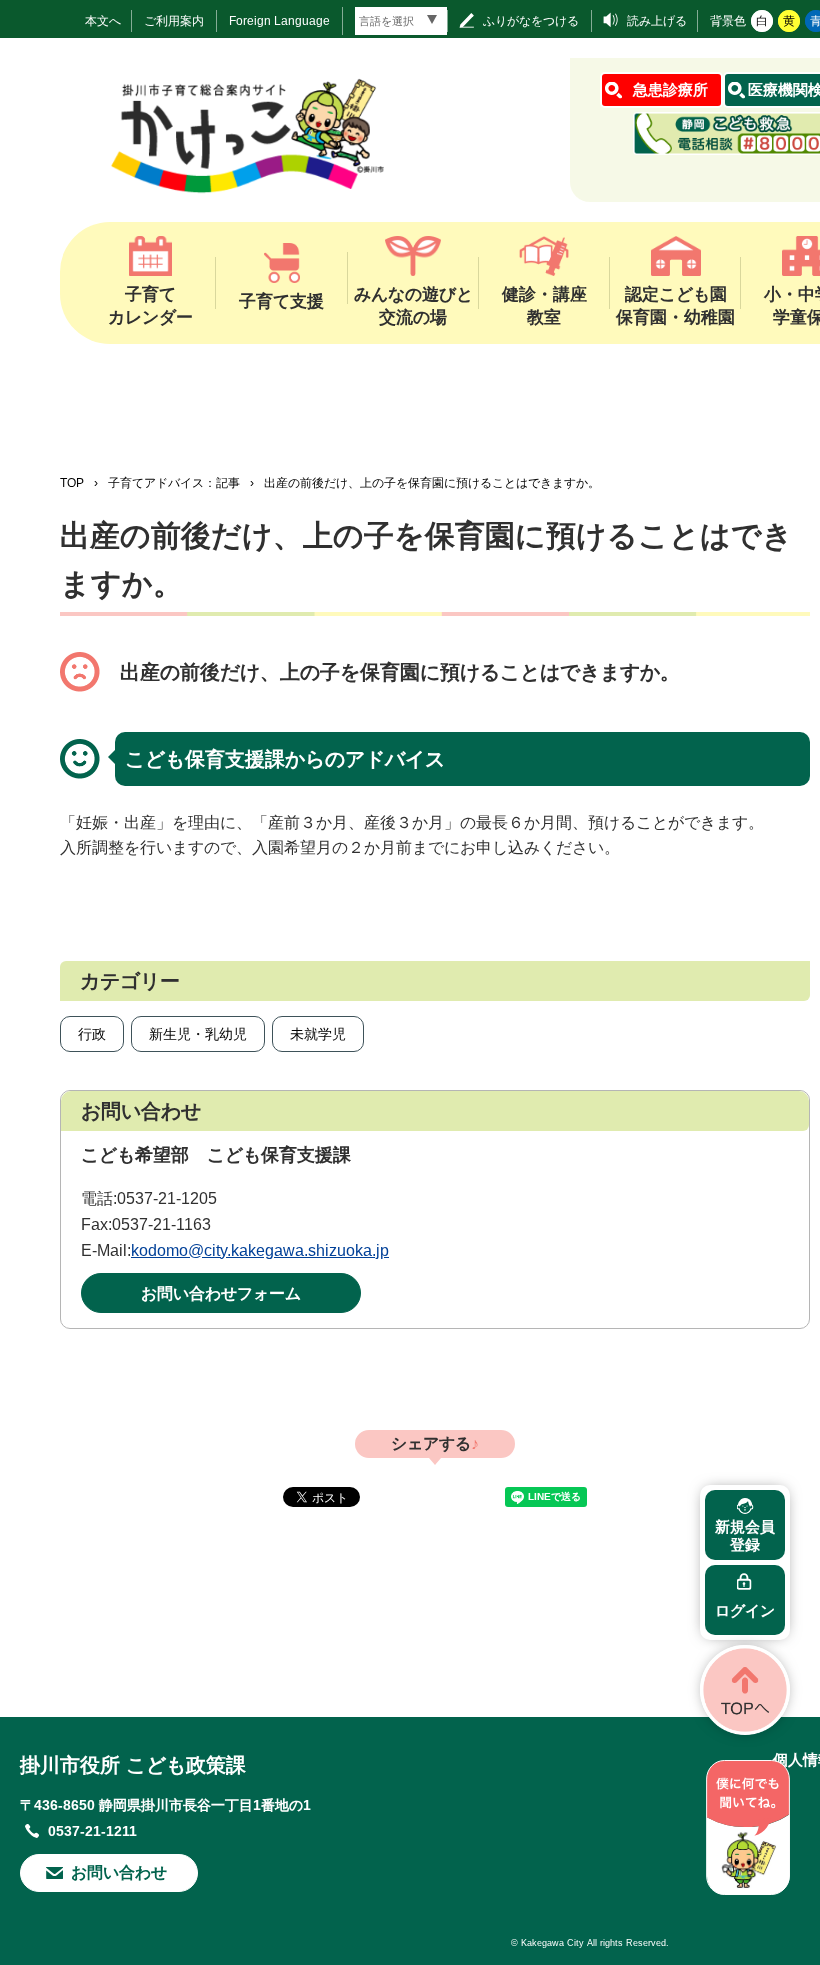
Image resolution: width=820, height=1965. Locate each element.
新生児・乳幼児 (198, 1034)
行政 (92, 1034)
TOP (72, 483)
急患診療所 (670, 89)
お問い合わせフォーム (221, 1293)
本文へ (103, 21)
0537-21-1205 (167, 1198)
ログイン (745, 1610)
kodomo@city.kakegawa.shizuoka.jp (260, 1250)
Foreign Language (279, 21)
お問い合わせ (119, 1872)
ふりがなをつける (531, 21)
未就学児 (318, 1034)
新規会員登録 (745, 1535)
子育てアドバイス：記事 (174, 483)
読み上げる (657, 21)
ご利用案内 (174, 21)
